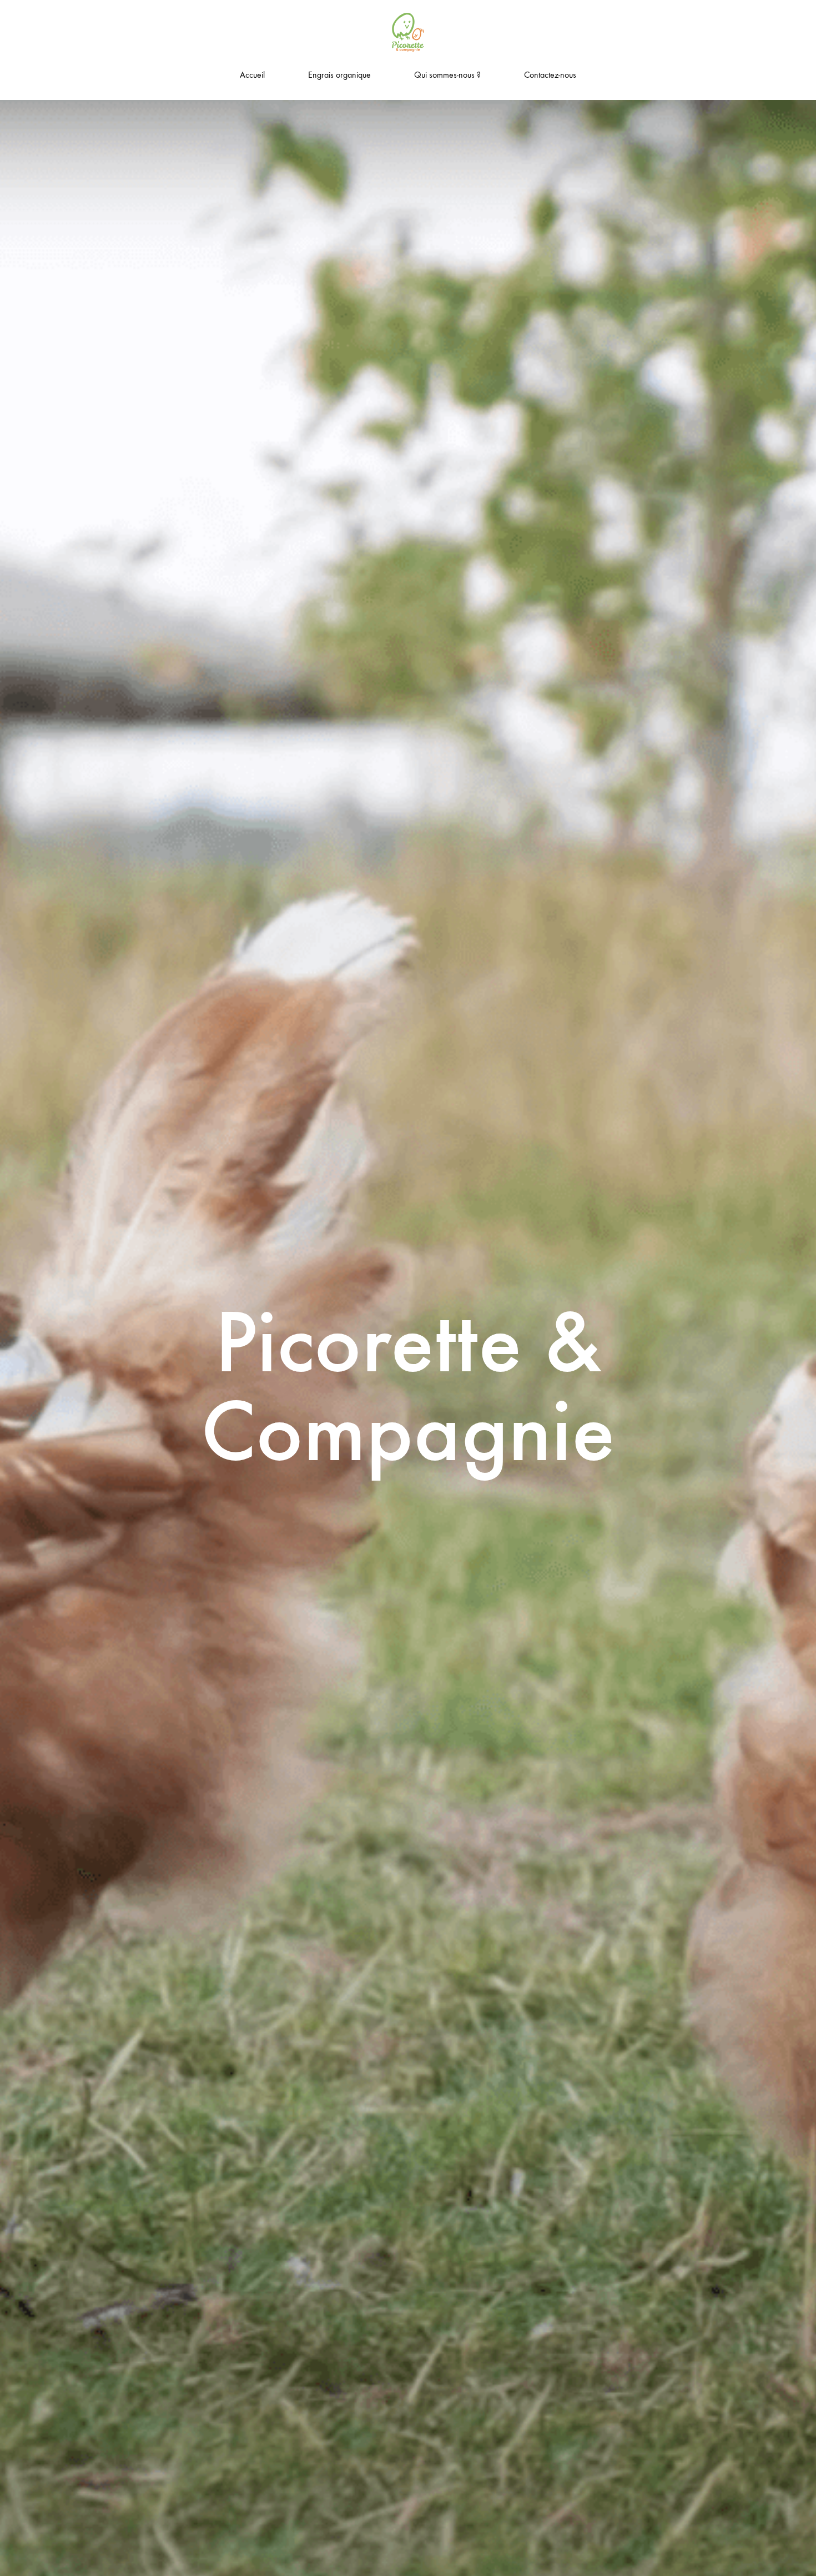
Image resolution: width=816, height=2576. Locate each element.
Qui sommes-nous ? (447, 75)
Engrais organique (339, 75)
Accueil (252, 75)
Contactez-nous (550, 75)
